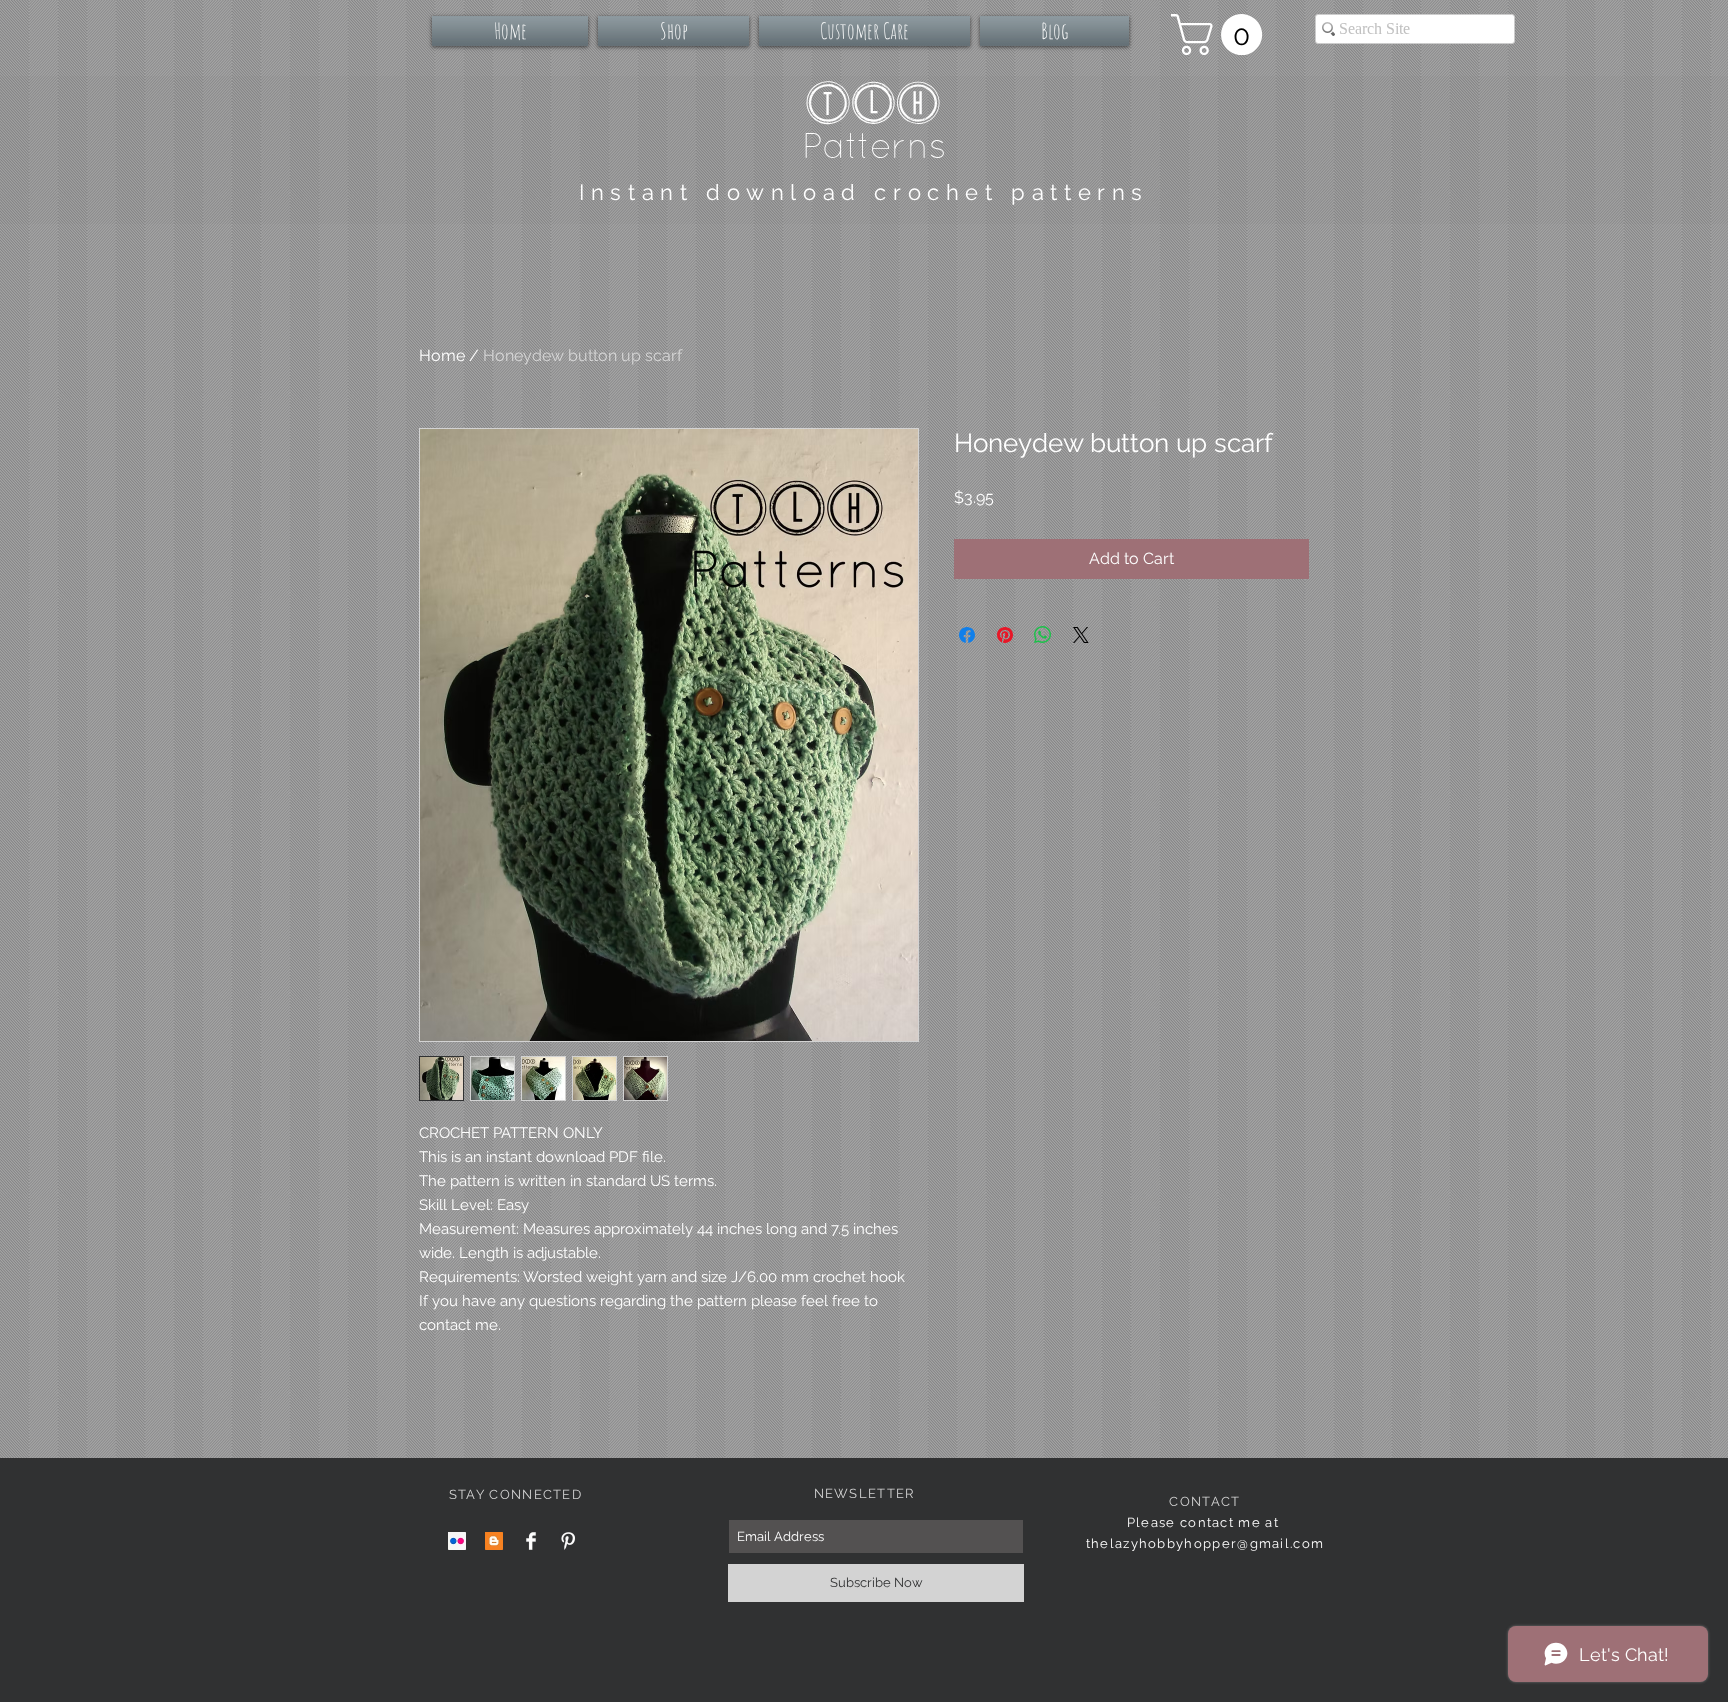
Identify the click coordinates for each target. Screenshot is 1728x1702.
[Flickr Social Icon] (457, 1541)
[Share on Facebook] (967, 635)
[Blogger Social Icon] (494, 1541)
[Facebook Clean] (531, 1541)
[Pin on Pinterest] (1005, 635)
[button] (1221, 34)
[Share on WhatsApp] (1043, 635)
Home (442, 355)
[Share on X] (1081, 635)
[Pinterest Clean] (568, 1541)
